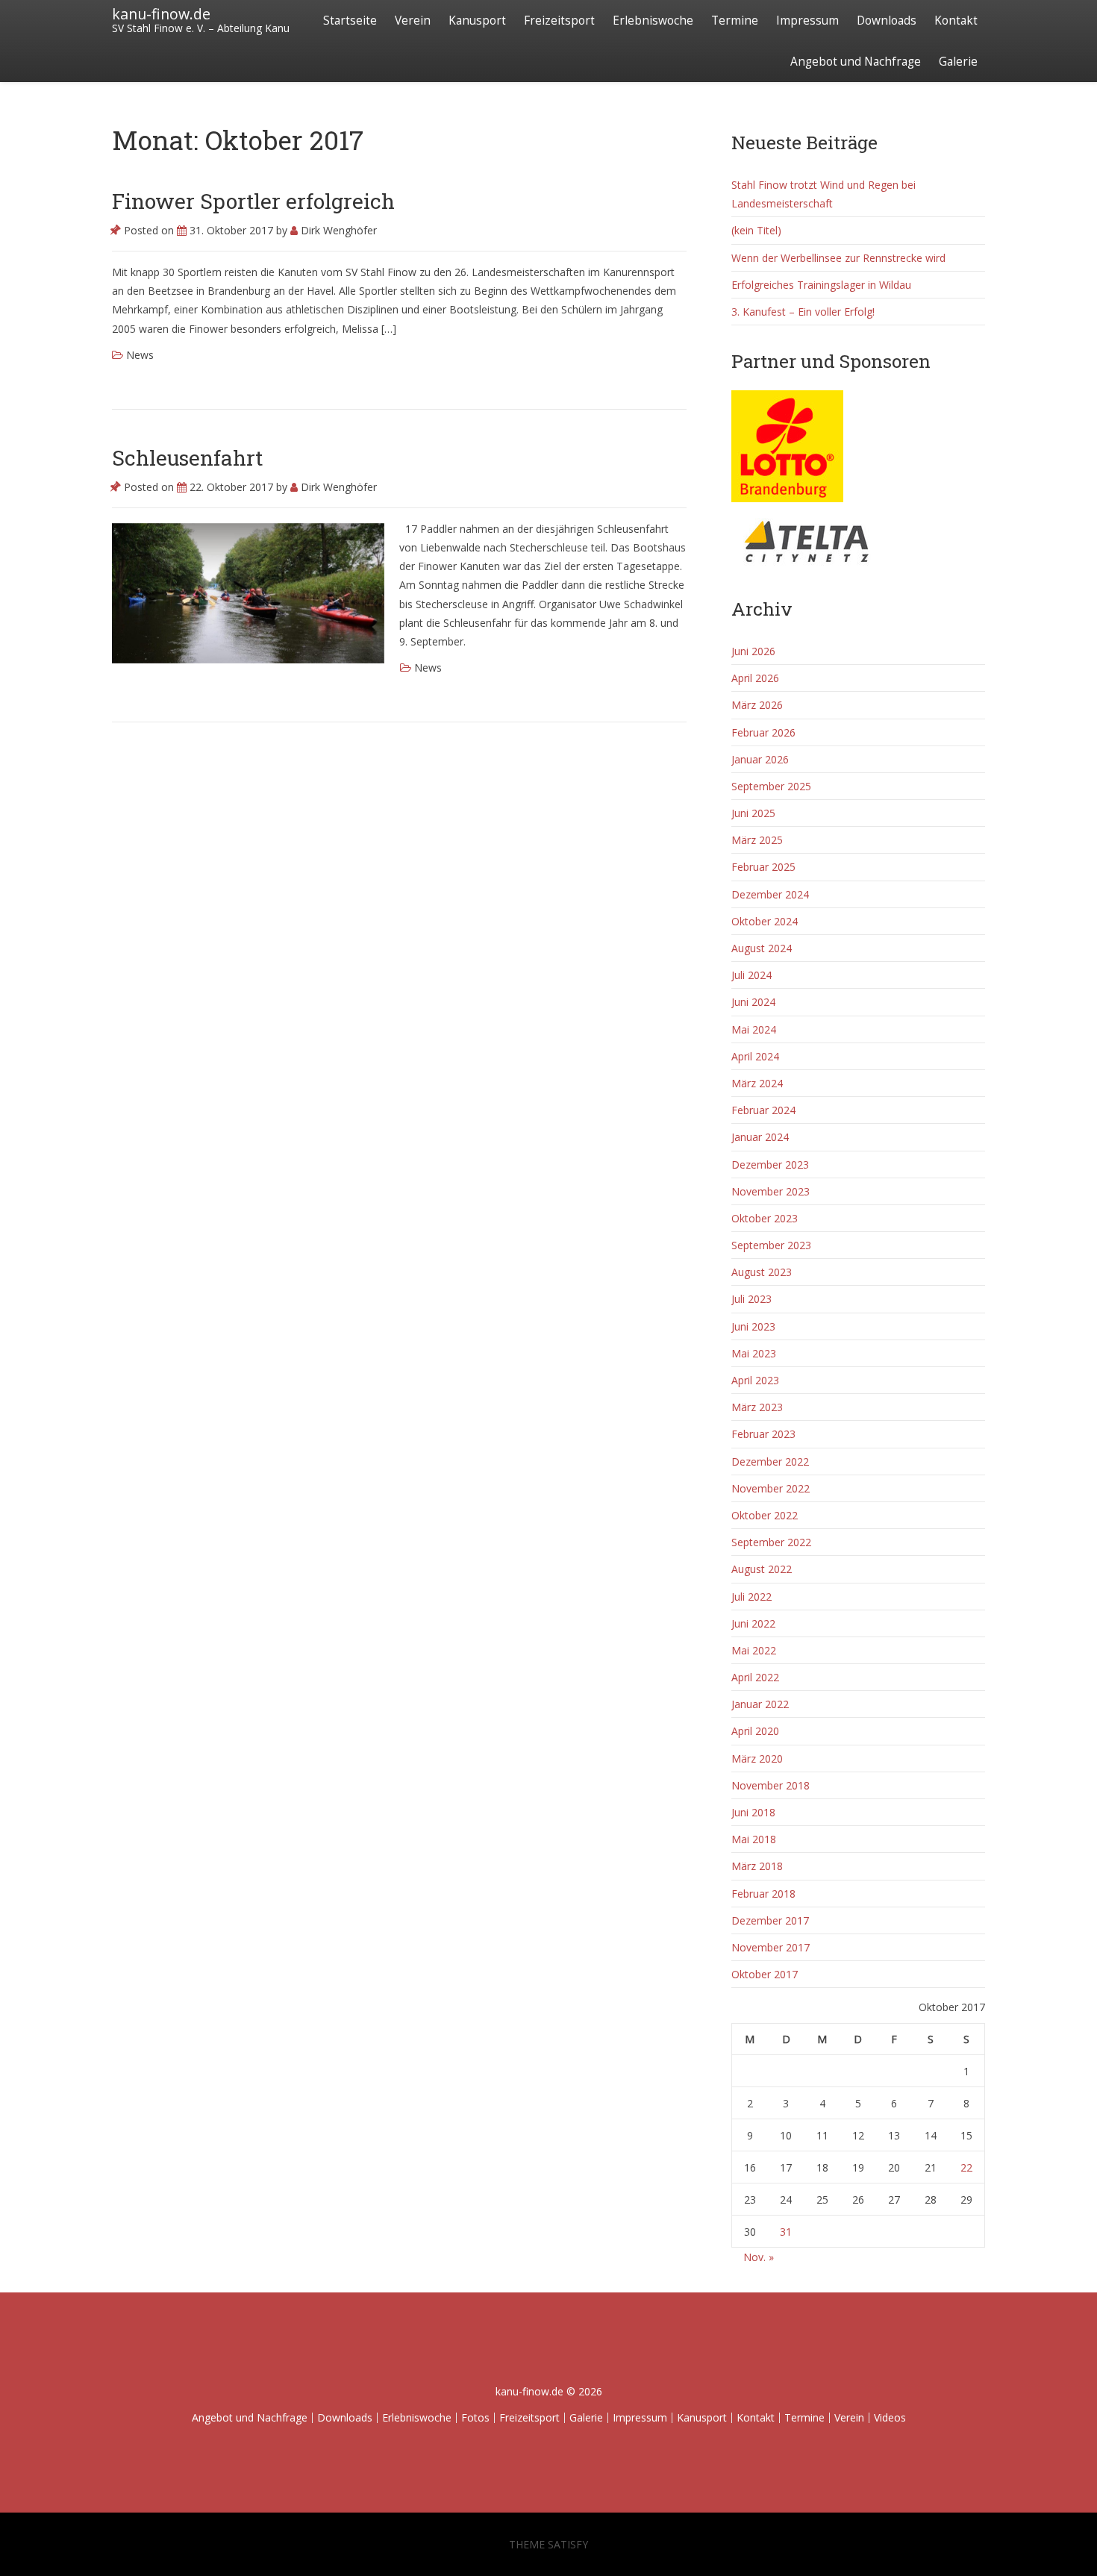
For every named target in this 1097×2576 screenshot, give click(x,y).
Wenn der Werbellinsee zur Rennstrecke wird (838, 258)
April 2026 (755, 678)
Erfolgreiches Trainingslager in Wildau (821, 285)
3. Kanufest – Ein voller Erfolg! (803, 312)
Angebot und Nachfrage (856, 62)
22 (966, 2167)
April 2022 (755, 1677)
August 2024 (762, 948)
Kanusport (477, 21)
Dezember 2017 (770, 1920)
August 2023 (762, 1272)
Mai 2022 (754, 1650)
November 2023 (771, 1191)
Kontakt (956, 21)
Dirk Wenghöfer (337, 230)
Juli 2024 (751, 975)
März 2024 (757, 1083)
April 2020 (755, 1731)
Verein (413, 21)
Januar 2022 (760, 1704)
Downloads (887, 21)
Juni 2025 (753, 813)
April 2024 (755, 1056)
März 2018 (757, 1866)
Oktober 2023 (765, 1218)
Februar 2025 (763, 867)
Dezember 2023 (770, 1164)
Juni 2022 (753, 1623)
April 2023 (755, 1380)
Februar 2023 (763, 1434)
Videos (890, 2417)
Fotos (475, 2417)
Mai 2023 (754, 1353)
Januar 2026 (760, 759)
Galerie (958, 62)
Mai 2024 (754, 1029)
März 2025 (757, 840)
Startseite (350, 21)
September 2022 (771, 1542)
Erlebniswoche (653, 21)
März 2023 (757, 1407)
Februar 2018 (763, 1894)
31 (786, 2232)
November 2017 (771, 1947)
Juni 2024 (753, 1002)
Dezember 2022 (770, 1461)
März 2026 (757, 705)
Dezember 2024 (770, 894)
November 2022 (771, 1488)
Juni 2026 (753, 651)
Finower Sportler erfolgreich (253, 201)
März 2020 (757, 1759)
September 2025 (771, 786)
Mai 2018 (754, 1839)
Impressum (807, 21)
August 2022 (762, 1569)
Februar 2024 (763, 1110)
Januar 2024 (760, 1137)
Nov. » (759, 2257)
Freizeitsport (559, 21)
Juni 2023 (753, 1326)
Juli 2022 (751, 1597)
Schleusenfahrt (187, 458)
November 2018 (771, 1785)
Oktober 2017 (765, 1974)
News (140, 355)
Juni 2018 (753, 1812)
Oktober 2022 (765, 1515)
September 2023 (771, 1245)
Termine (735, 21)
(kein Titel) (756, 230)
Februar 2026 (763, 732)
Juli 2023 (751, 1299)
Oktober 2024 (765, 921)
